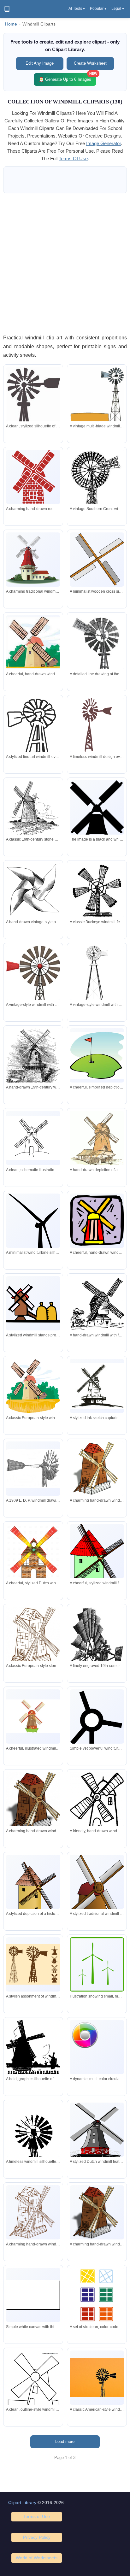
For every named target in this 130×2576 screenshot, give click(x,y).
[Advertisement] (65, 263)
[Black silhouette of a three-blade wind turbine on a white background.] (97, 1725)
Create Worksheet (90, 63)
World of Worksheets (37, 2558)
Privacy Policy (37, 2537)
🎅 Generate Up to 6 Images (68, 77)
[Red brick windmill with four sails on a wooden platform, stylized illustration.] (33, 482)
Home (11, 24)
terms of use (73, 158)
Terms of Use (37, 2516)
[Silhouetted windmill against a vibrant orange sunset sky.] (97, 2377)
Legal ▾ (118, 9)
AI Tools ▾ (77, 9)
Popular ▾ (98, 9)
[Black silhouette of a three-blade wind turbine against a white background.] (33, 1240)
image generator (103, 143)
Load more (65, 2441)
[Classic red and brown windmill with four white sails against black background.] (97, 1898)
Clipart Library (22, 2503)
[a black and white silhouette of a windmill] (97, 815)
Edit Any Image (40, 63)
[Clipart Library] (7, 9)
